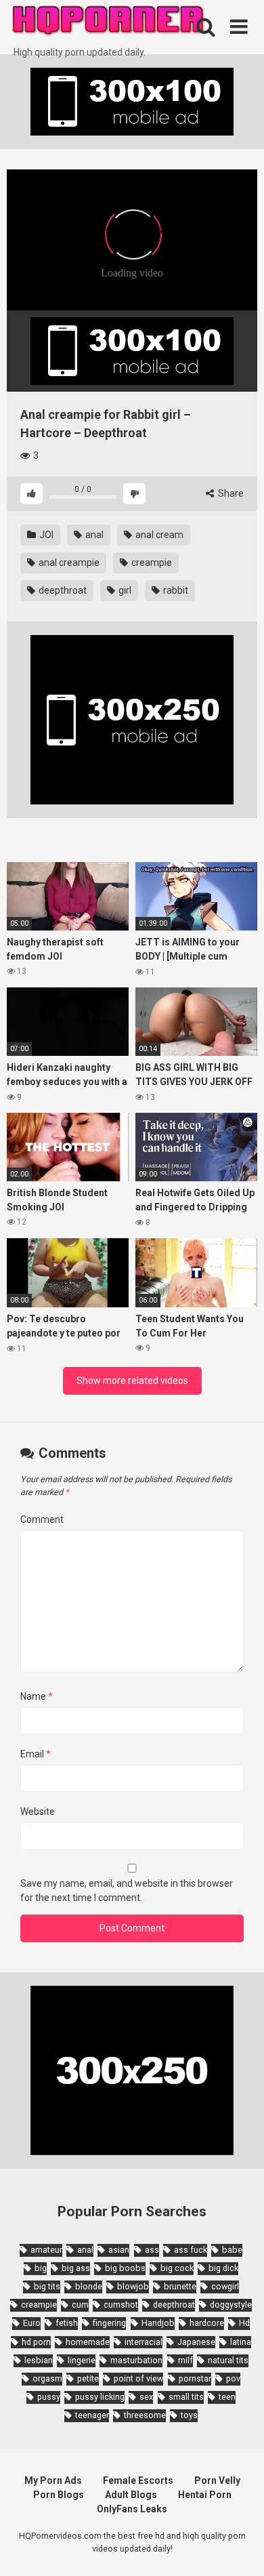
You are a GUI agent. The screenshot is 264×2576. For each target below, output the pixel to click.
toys (189, 2415)
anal (93, 535)
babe (232, 2250)
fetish (67, 2323)
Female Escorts (138, 2480)
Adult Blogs (131, 2495)
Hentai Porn (205, 2495)
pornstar (195, 2378)
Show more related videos (132, 1381)
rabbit (175, 590)
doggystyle (231, 2305)
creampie (151, 563)
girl (124, 590)
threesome (145, 2415)
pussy (49, 2397)
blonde (89, 2286)
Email (36, 1754)
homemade (88, 2342)
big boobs (125, 2268)
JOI (45, 535)
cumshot (121, 2305)
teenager (92, 2415)
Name (37, 1696)
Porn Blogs (59, 2495)
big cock (177, 2268)
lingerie (82, 2360)
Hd (244, 2323)
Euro (32, 2323)
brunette (180, 2286)
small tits (186, 2397)
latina (241, 2342)
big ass (76, 2268)
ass (152, 2250)
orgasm (47, 2378)
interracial (144, 2342)
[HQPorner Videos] (108, 23)
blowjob (133, 2286)
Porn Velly (217, 2480)
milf (185, 2360)
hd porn (36, 2342)
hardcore (207, 2323)
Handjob (158, 2323)
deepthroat (62, 590)
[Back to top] (239, 2549)
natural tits (228, 2360)
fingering (109, 2323)
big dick (223, 2268)
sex (146, 2397)
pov (233, 2378)
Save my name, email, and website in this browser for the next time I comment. (127, 1890)
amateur (46, 2250)
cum (80, 2305)
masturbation (136, 2360)
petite (88, 2378)
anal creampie (68, 563)
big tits (47, 2286)
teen (227, 2397)
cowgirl (225, 2286)
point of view (138, 2378)
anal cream (158, 535)
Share (230, 493)
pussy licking (100, 2397)
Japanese (196, 2342)
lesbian (39, 2360)
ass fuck (191, 2250)
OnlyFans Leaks (132, 2509)
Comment (42, 1519)
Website (38, 1812)
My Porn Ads (53, 2480)
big (41, 2268)
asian (119, 2250)
